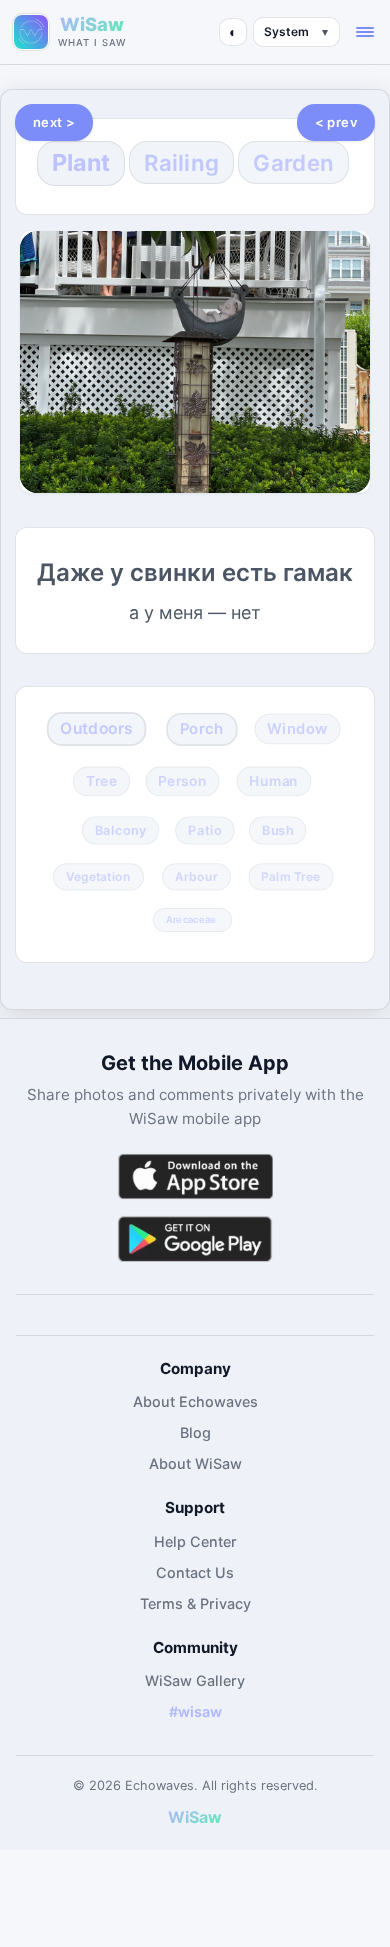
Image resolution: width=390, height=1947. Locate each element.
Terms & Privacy (195, 1603)
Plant (81, 162)
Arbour (196, 876)
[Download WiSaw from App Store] (195, 1176)
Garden (293, 162)
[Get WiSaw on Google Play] (195, 1238)
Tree (102, 780)
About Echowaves (195, 1401)
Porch (201, 729)
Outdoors (97, 728)
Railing (181, 162)
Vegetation (98, 876)
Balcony (121, 830)
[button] (365, 32)
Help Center (195, 1541)
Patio (205, 830)
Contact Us (195, 1572)
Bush (277, 830)
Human (274, 780)
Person (183, 780)
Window (297, 729)
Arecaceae (191, 919)
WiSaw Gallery (195, 1680)
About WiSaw (195, 1463)
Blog (195, 1432)
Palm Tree (290, 876)
